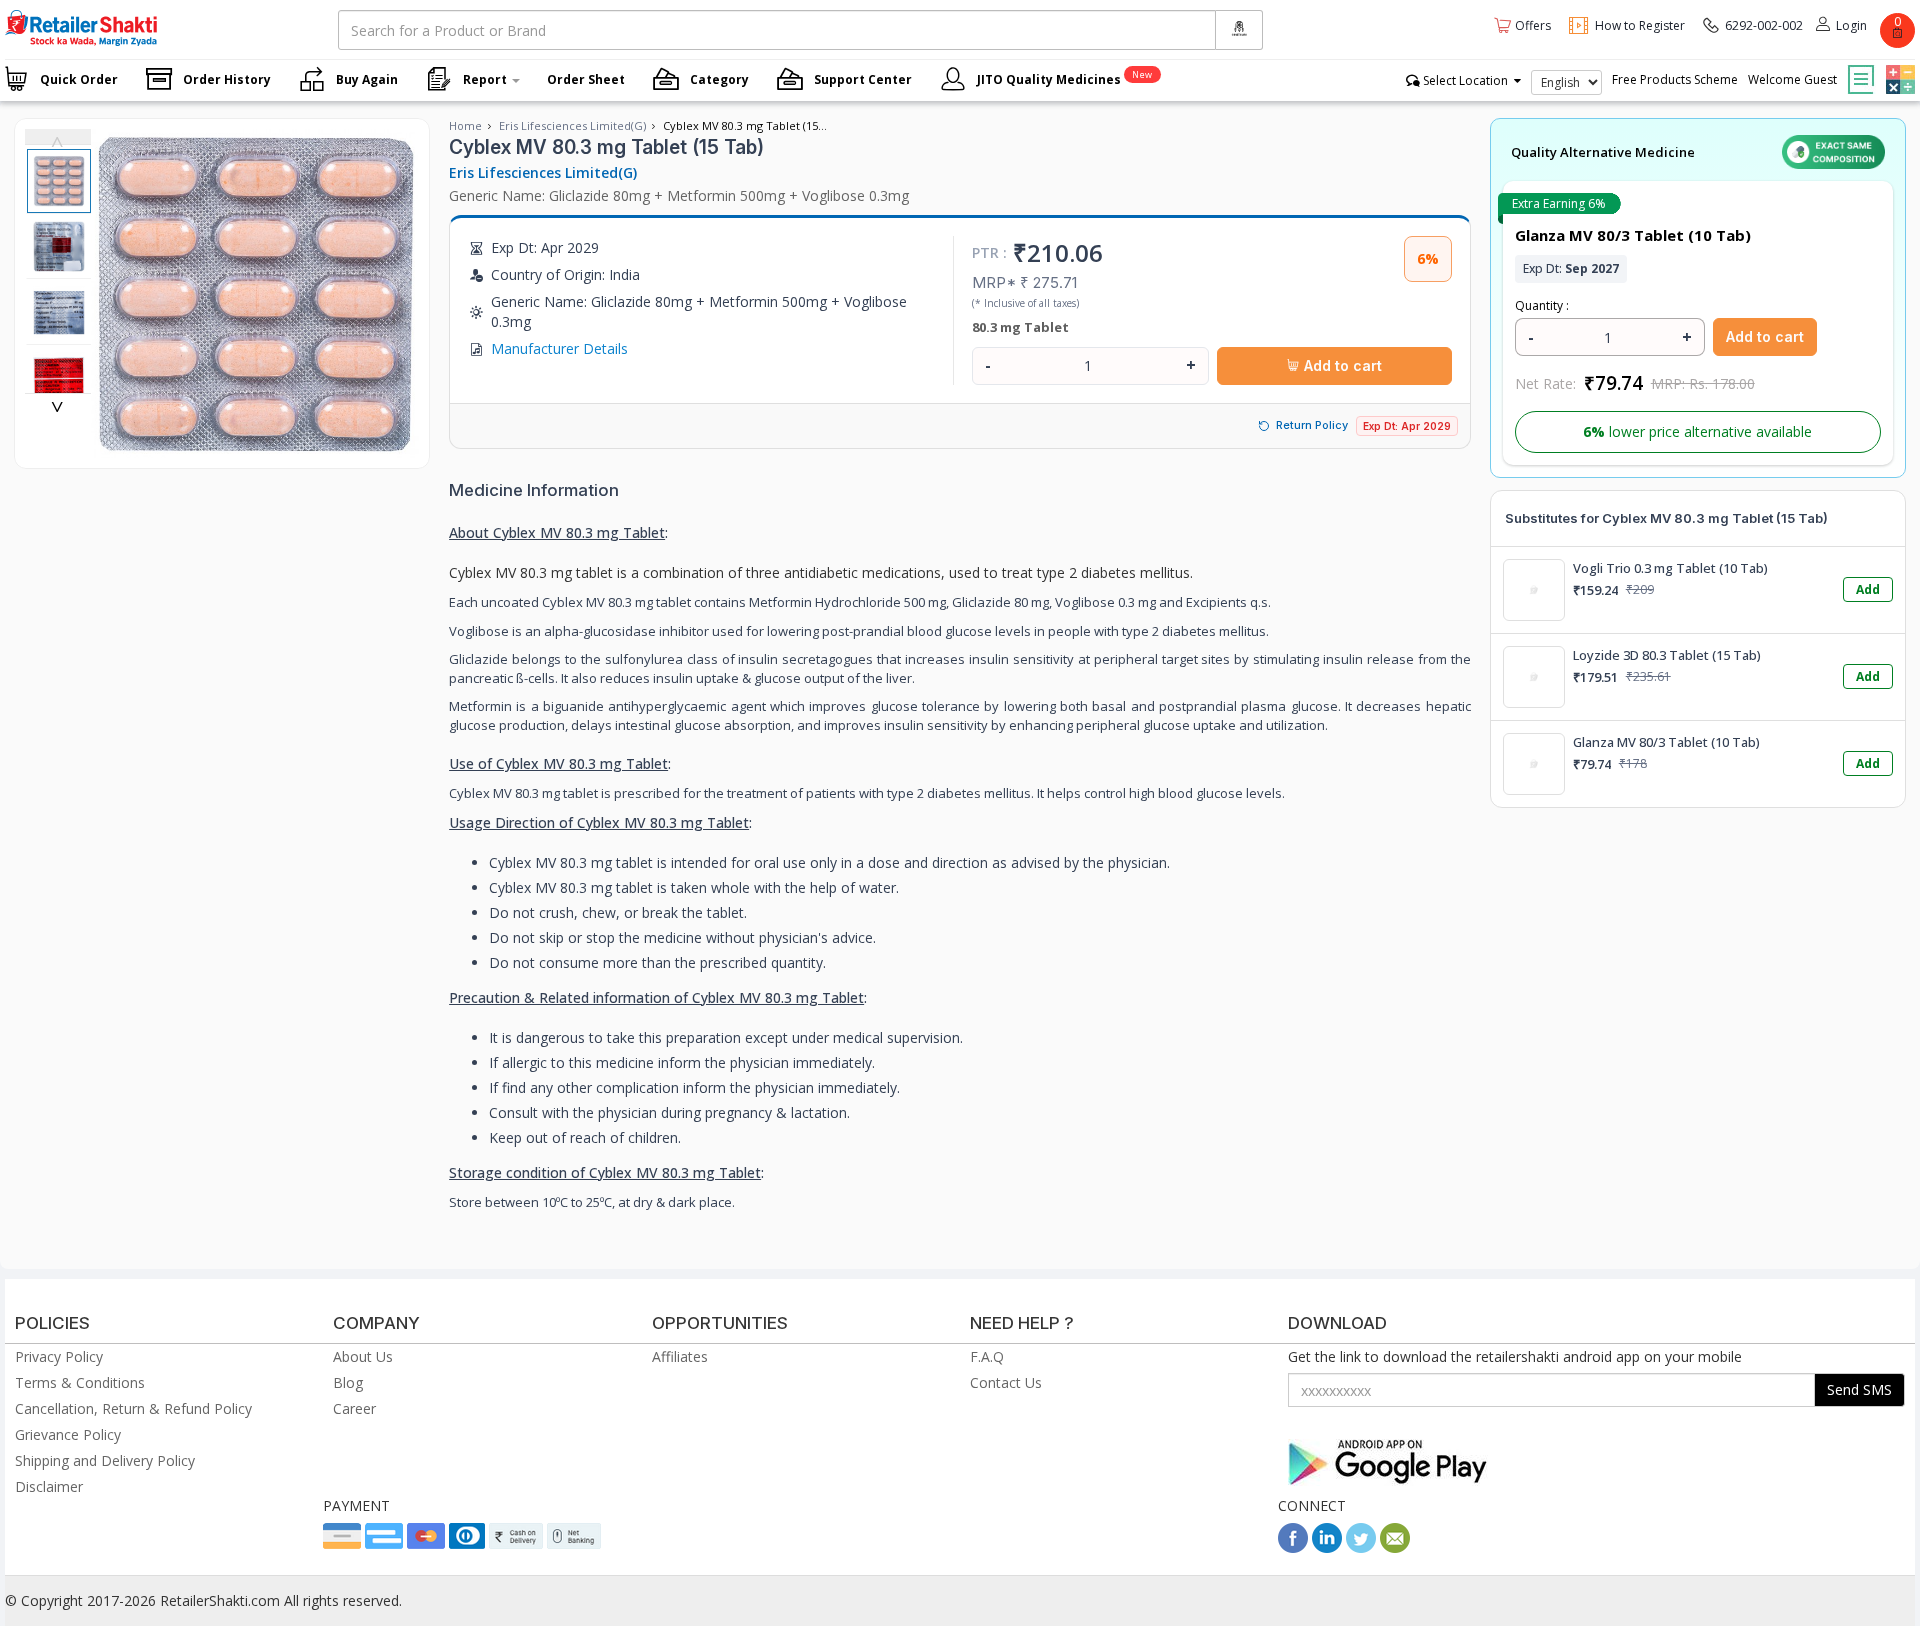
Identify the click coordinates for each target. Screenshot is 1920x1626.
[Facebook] (1293, 1547)
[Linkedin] (1327, 1547)
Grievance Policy (68, 1434)
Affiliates (680, 1356)
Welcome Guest (1792, 79)
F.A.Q (987, 1356)
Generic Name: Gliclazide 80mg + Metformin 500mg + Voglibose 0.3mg (679, 195)
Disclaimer (49, 1486)
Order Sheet (586, 79)
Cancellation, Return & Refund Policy (133, 1408)
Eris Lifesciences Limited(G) (572, 125)
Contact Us (1006, 1382)
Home (465, 125)
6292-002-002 (1764, 25)
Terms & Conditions (80, 1382)
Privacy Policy (59, 1356)
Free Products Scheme (1675, 79)
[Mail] (1395, 1547)
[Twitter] (1361, 1547)
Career (354, 1408)
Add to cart (1341, 365)
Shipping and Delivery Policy (105, 1460)
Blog (348, 1382)
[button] (1898, 65)
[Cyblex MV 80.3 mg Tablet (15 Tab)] (255, 447)
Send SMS (1859, 1389)
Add (1868, 589)
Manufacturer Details (559, 348)
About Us (363, 1356)
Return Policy (1312, 425)
